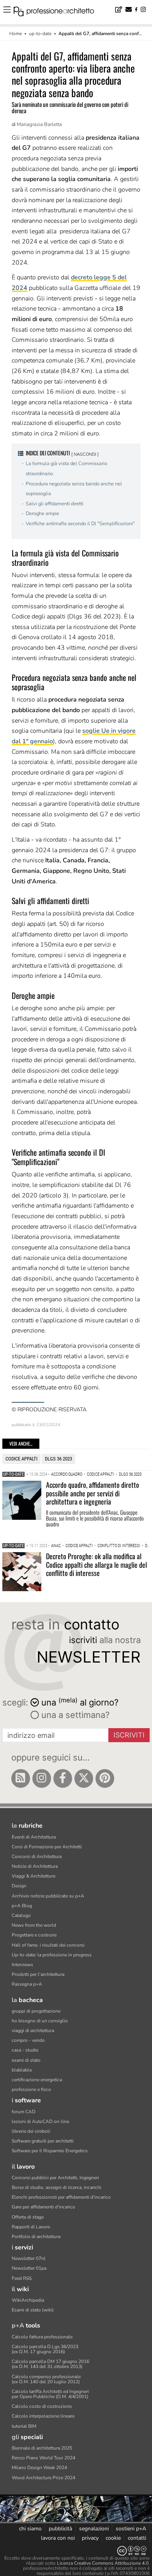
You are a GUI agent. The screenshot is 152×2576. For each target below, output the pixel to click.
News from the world (34, 1925)
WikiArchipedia (28, 2300)
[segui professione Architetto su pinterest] (105, 1778)
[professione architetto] (58, 12)
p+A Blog (22, 1906)
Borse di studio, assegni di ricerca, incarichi (57, 2187)
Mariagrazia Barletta (39, 124)
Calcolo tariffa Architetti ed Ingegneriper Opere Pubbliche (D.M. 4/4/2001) (50, 2394)
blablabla (22, 2070)
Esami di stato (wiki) (33, 2310)
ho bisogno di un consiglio (40, 2021)
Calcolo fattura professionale (42, 2337)
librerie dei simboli (31, 2131)
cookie (113, 2538)
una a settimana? (74, 1715)
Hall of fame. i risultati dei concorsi (48, 1945)
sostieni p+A (131, 2529)
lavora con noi (58, 2538)
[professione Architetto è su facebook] (63, 1778)
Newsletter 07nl (29, 2258)
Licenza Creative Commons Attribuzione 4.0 (103, 2563)
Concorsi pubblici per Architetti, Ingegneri (55, 2178)
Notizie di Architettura (35, 1866)
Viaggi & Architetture (34, 1876)
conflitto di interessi (119, 1546)
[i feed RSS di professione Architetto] (21, 1778)
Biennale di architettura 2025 (42, 2448)
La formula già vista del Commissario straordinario (66, 469)
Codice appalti (21, 1459)
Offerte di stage (28, 2217)
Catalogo (21, 1915)
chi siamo (30, 2529)
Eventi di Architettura (34, 1837)
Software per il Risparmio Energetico (50, 2151)
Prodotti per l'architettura (38, 1974)
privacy (90, 2538)
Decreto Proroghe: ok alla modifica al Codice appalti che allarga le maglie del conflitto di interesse (96, 1564)
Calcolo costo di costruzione (42, 2406)
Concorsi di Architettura (37, 1856)
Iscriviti (129, 1735)
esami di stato (26, 2060)
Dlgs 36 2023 (58, 1459)
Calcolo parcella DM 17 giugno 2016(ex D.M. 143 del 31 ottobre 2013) (50, 2364)
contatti (137, 2538)
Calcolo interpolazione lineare (43, 2416)
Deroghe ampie (42, 513)
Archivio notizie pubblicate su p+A (48, 1896)
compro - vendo (28, 2040)
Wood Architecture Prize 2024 (43, 2478)
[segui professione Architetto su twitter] (84, 1778)
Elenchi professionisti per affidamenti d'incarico (61, 2197)
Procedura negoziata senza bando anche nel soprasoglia (74, 489)
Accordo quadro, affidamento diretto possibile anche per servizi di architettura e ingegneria (93, 1493)
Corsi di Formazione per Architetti (47, 1847)
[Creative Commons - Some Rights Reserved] (76, 2551)
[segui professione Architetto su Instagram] (42, 1778)
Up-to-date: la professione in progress (52, 1955)
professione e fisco (31, 2089)
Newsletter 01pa (29, 2268)
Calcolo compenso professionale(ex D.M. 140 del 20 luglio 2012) (46, 2379)
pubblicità (60, 2529)
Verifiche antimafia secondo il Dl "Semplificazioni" (80, 524)
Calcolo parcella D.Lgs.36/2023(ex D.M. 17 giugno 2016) (45, 2349)
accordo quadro (67, 1474)
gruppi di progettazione (36, 2011)
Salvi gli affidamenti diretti (55, 504)
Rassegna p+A (27, 1984)
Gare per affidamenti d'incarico (43, 2207)
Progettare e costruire (34, 1935)
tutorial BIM (24, 2426)
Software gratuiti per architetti (43, 2141)
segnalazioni (94, 2529)
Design (19, 1886)
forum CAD (24, 2112)
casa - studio (25, 2050)
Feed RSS (22, 2278)
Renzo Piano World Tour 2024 (43, 2458)
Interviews (22, 1965)
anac (56, 1546)
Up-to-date (13, 1474)
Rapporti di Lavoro (31, 2227)
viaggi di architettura (33, 2031)
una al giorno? (80, 1702)
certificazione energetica (37, 2080)
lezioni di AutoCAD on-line (40, 2121)
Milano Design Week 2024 (39, 2468)
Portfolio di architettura (36, 2237)
